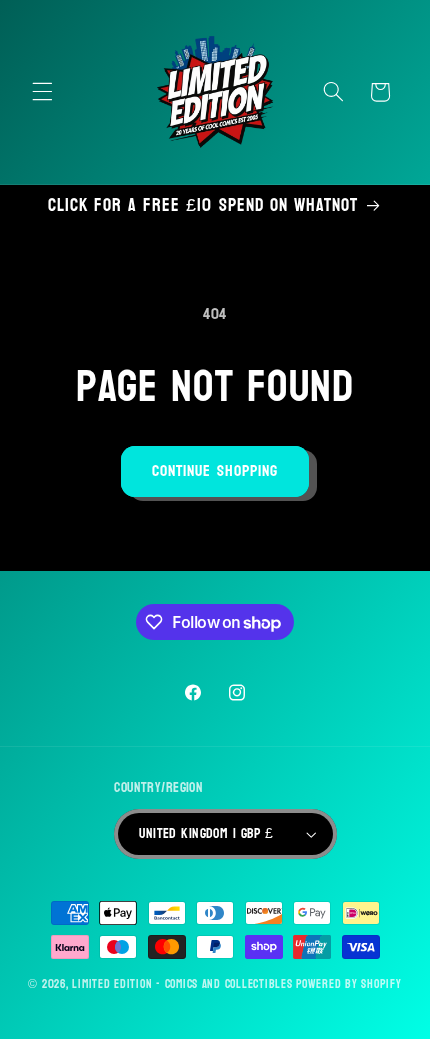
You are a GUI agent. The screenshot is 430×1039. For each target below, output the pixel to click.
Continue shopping (215, 471)
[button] (42, 92)
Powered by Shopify (348, 984)
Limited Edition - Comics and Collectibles (182, 984)
